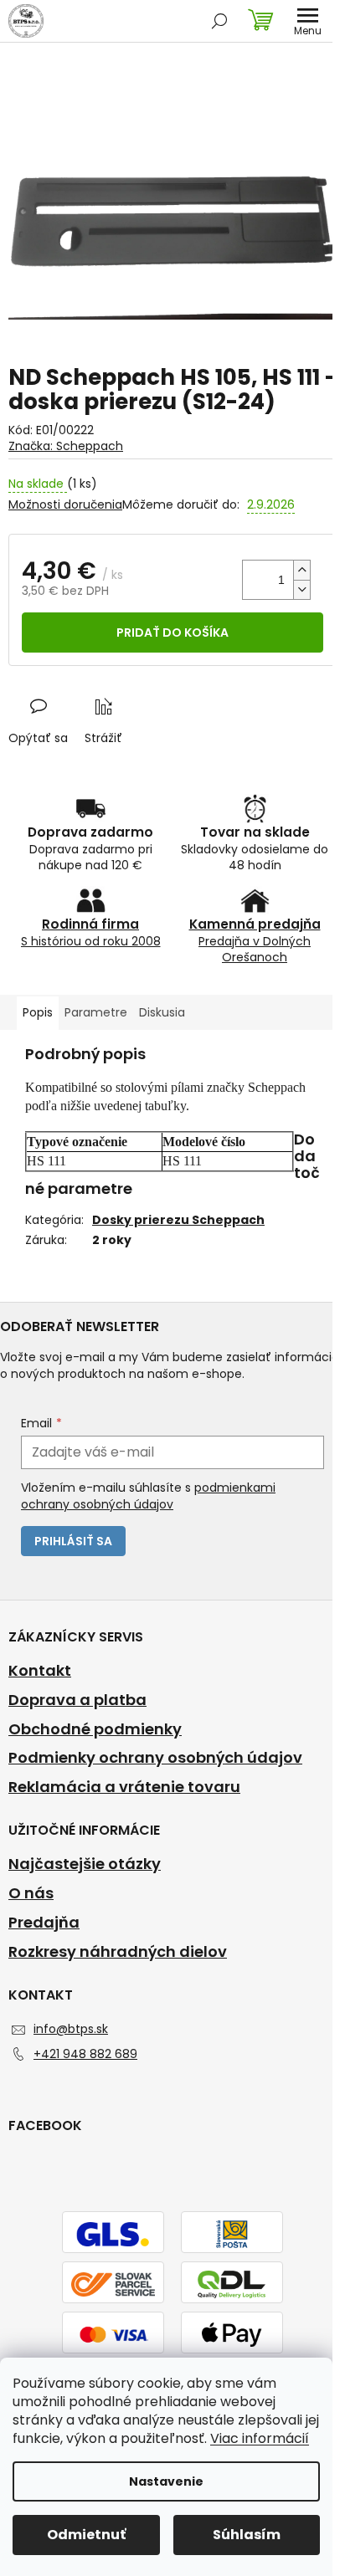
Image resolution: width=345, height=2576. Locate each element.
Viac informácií (260, 2438)
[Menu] (307, 21)
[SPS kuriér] (113, 2283)
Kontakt (40, 1671)
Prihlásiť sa (73, 1541)
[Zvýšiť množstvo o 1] (301, 570)
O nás (31, 1893)
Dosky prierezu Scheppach (178, 1220)
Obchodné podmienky (95, 1729)
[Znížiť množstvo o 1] (301, 589)
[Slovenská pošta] (232, 2233)
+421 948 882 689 (85, 2054)
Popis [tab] (38, 1012)
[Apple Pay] (232, 2333)
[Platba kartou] (113, 2333)
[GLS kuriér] (113, 2233)
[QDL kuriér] (232, 2283)
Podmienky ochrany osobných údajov (155, 1758)
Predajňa (44, 1923)
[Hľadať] (219, 21)
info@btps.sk (71, 2029)
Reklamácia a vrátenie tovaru (124, 1787)
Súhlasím (247, 2535)
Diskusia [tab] (162, 1012)
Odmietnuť (86, 2535)
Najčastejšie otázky (85, 1864)
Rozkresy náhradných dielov (118, 1952)
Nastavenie (166, 2481)
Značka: (66, 446)
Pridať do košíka (172, 632)
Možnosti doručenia (65, 505)
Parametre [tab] (96, 1012)
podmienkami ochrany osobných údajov (148, 1496)
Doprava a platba (77, 1700)
